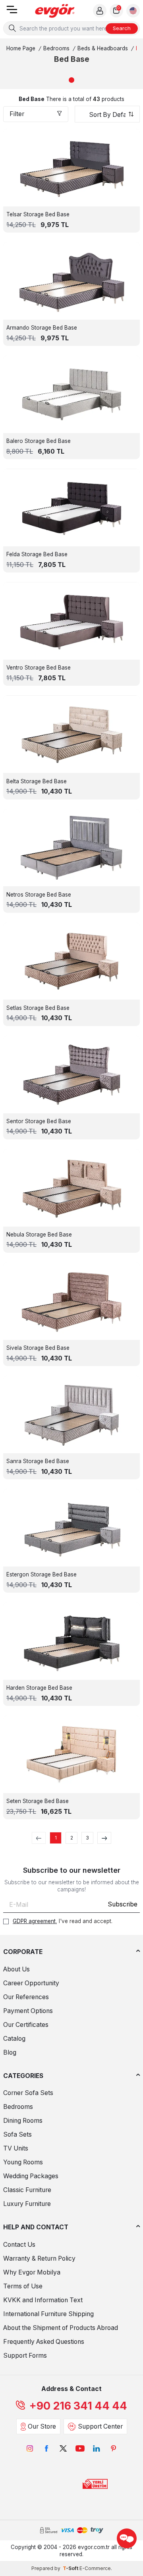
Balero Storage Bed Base (39, 441)
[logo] (55, 11)
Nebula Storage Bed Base (39, 1235)
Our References (26, 1997)
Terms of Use (23, 2286)
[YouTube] (80, 2448)
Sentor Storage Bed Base (39, 1121)
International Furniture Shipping (48, 2314)
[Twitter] (63, 2448)
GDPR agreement (34, 1921)
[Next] (104, 1838)
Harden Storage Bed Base (39, 1688)
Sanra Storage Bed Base (38, 1461)
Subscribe (123, 1904)
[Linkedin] (97, 2448)
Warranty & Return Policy (39, 2258)
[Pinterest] (113, 2448)
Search (122, 28)
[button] (71, 80)
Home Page (21, 48)
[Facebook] (46, 2448)
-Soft (71, 2568)
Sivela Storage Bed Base (38, 1348)
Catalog (14, 2039)
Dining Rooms (23, 2121)
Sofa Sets (17, 2134)
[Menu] (12, 12)
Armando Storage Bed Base (42, 328)
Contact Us (19, 2245)
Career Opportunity (31, 1983)
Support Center (100, 2426)
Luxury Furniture (27, 2204)
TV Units (16, 2148)
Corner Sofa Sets (28, 2093)
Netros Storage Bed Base (39, 895)
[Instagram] (30, 2448)
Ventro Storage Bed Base (39, 668)
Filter (17, 114)
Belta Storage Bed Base (37, 781)
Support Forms (25, 2356)
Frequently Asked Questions (44, 2342)
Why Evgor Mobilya (32, 2272)
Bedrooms (56, 48)
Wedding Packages (31, 2176)
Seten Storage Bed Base (38, 1801)
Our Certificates (26, 2025)
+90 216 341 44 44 (78, 2406)
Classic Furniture (27, 2190)
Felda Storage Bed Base (37, 554)
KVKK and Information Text (43, 2300)
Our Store (42, 2426)
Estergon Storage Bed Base (42, 1574)
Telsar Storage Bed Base (38, 214)
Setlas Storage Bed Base (38, 1008)
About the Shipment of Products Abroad (61, 2328)
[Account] (100, 11)
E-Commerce (95, 2568)
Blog (10, 2052)
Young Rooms (23, 2162)
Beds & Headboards (103, 48)
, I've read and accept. (63, 1921)
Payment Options (28, 2011)
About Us (16, 1969)
